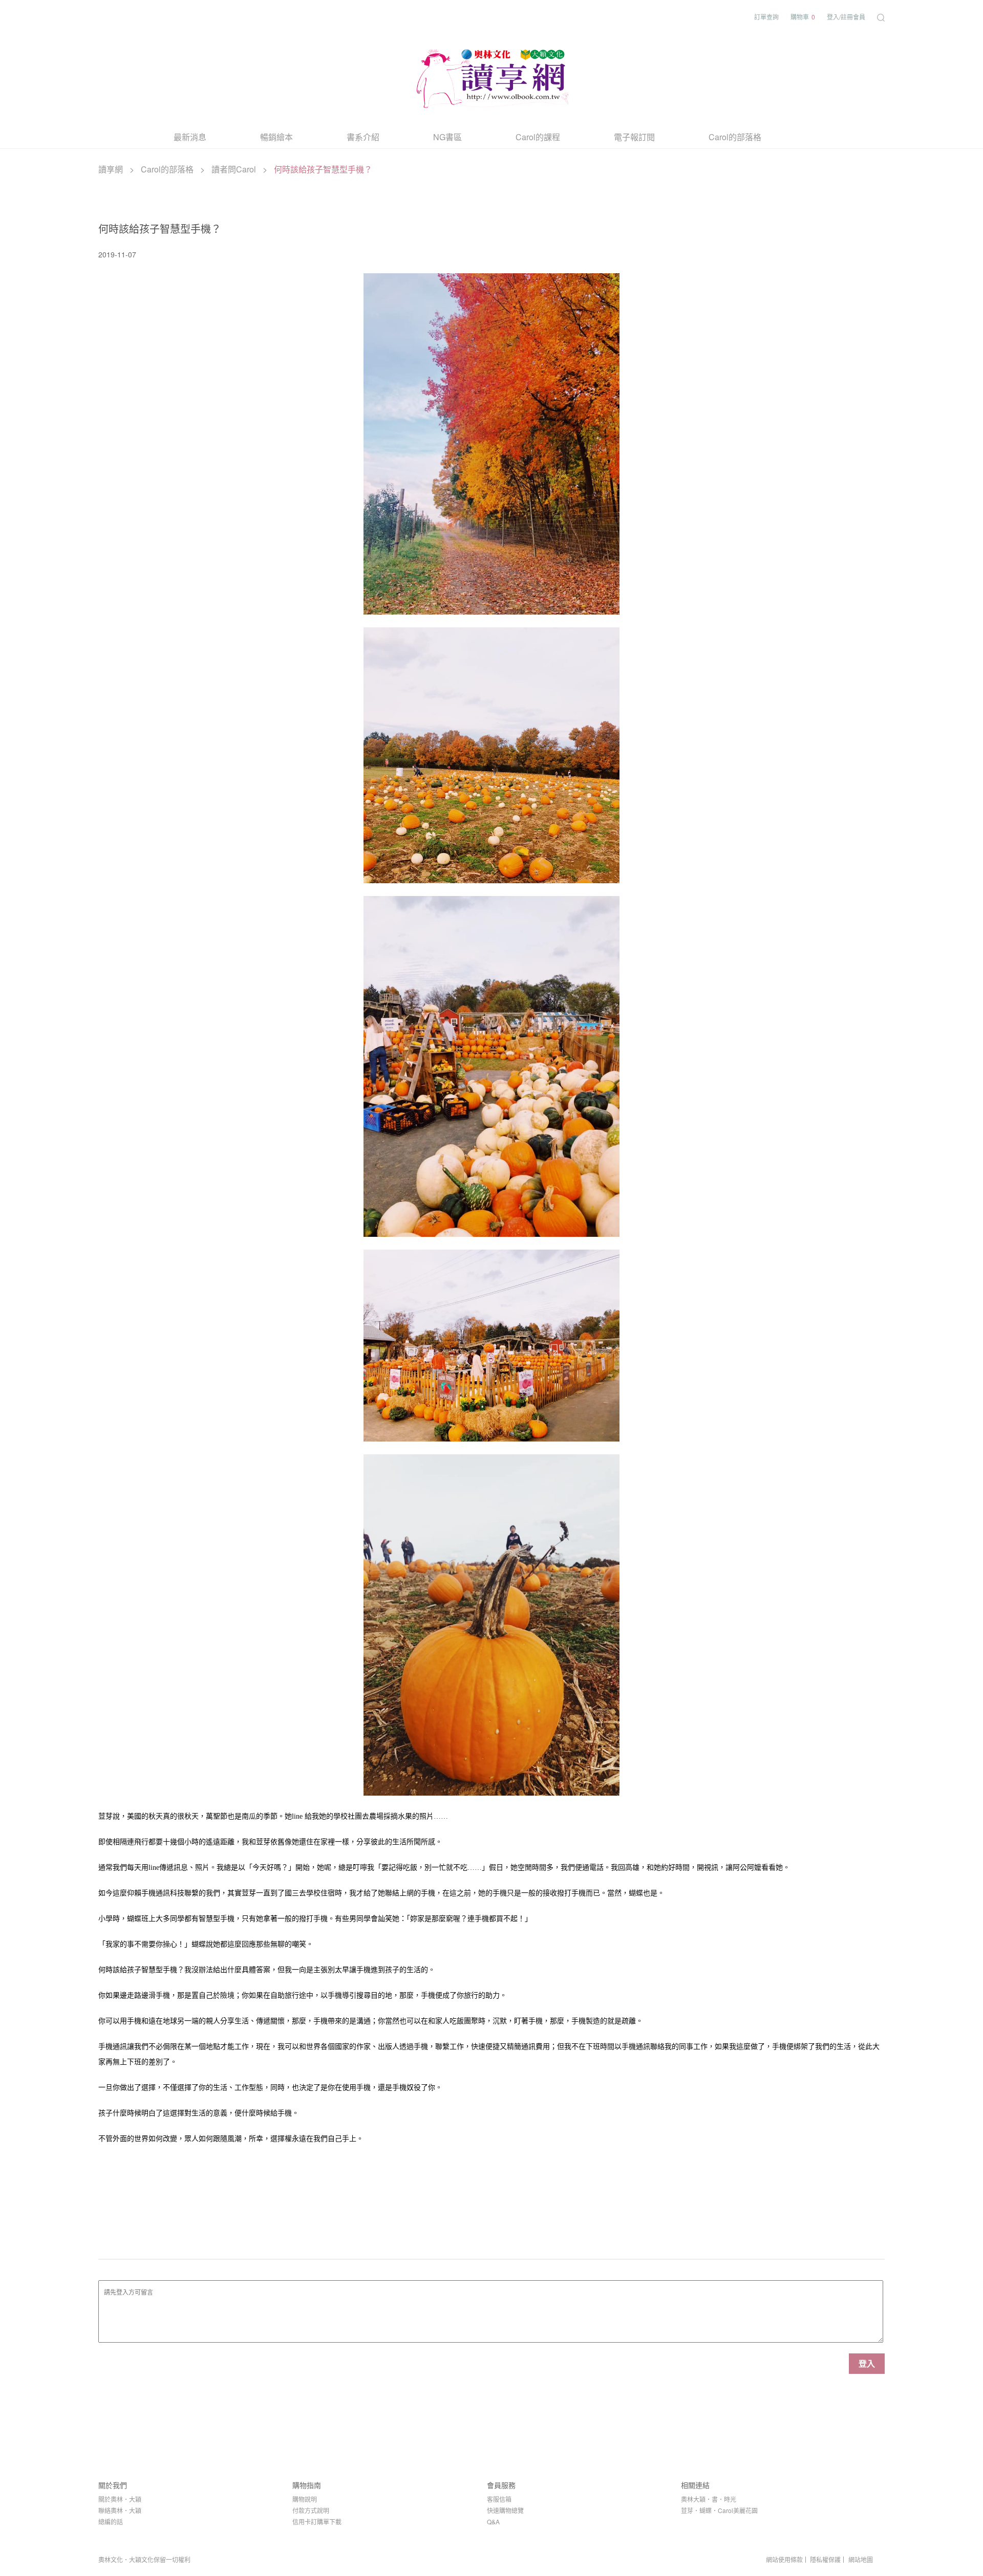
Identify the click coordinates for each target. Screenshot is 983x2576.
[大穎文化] (491, 77)
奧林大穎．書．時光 (709, 2499)
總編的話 (111, 2522)
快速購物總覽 (505, 2510)
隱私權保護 (825, 2560)
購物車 (803, 17)
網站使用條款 (784, 2560)
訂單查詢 (766, 17)
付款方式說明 (311, 2510)
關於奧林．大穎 (120, 2499)
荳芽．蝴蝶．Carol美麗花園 (719, 2510)
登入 (867, 2363)
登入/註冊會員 (846, 17)
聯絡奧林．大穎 (120, 2510)
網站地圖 (861, 2560)
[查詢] (881, 17)
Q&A (493, 2522)
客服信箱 (499, 2499)
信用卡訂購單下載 (317, 2522)
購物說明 (305, 2499)
